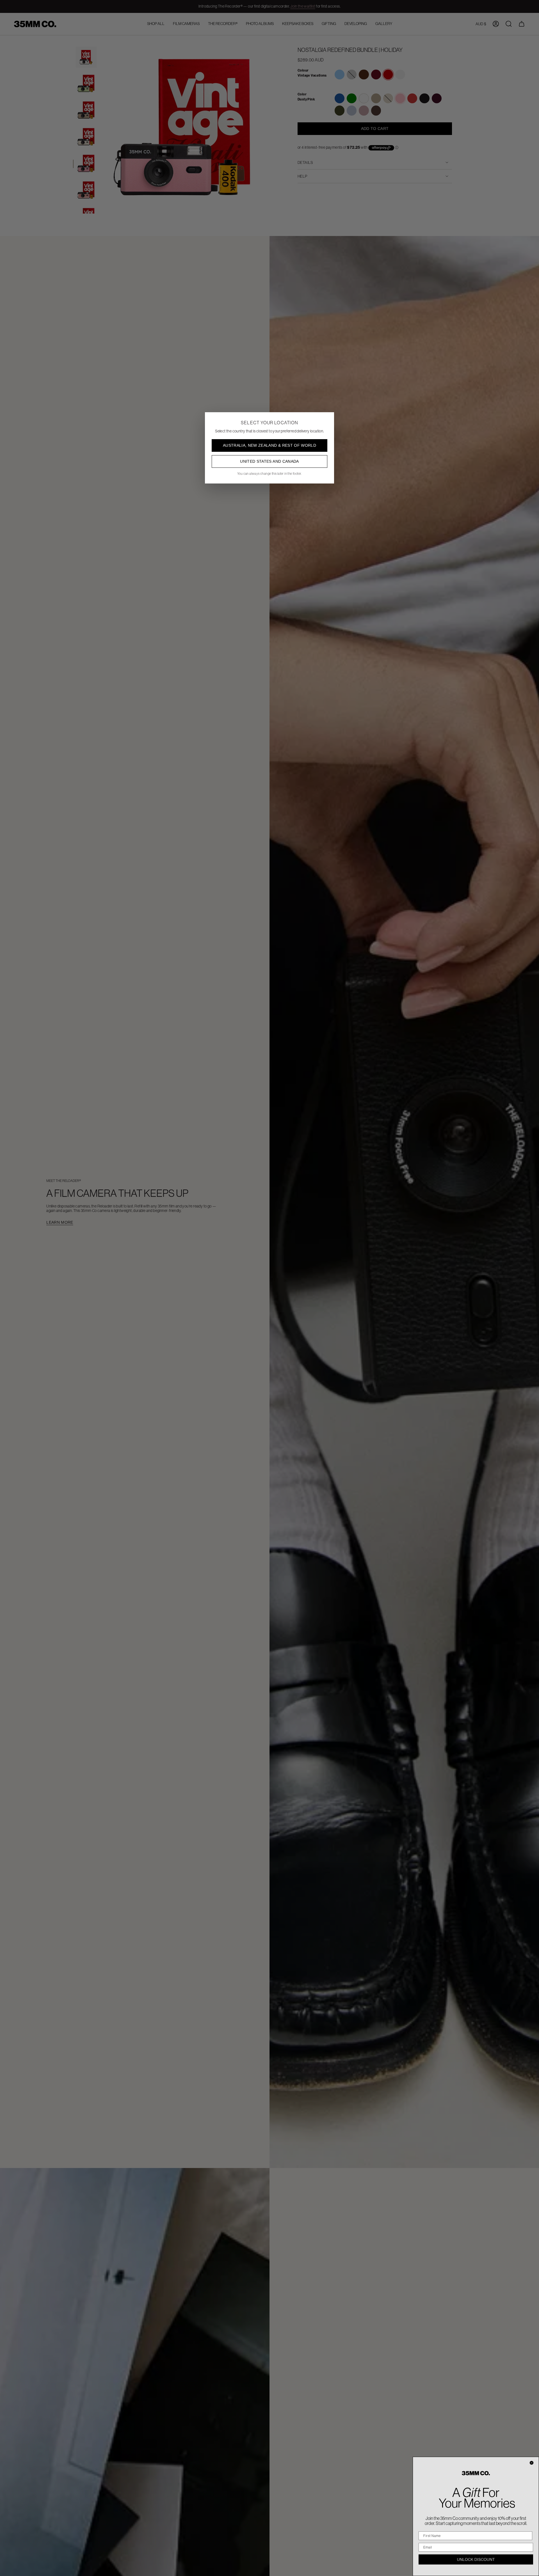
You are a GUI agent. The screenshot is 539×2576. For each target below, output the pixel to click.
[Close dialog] (532, 2463)
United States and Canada (269, 461)
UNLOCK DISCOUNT (476, 2559)
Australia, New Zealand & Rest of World (269, 445)
